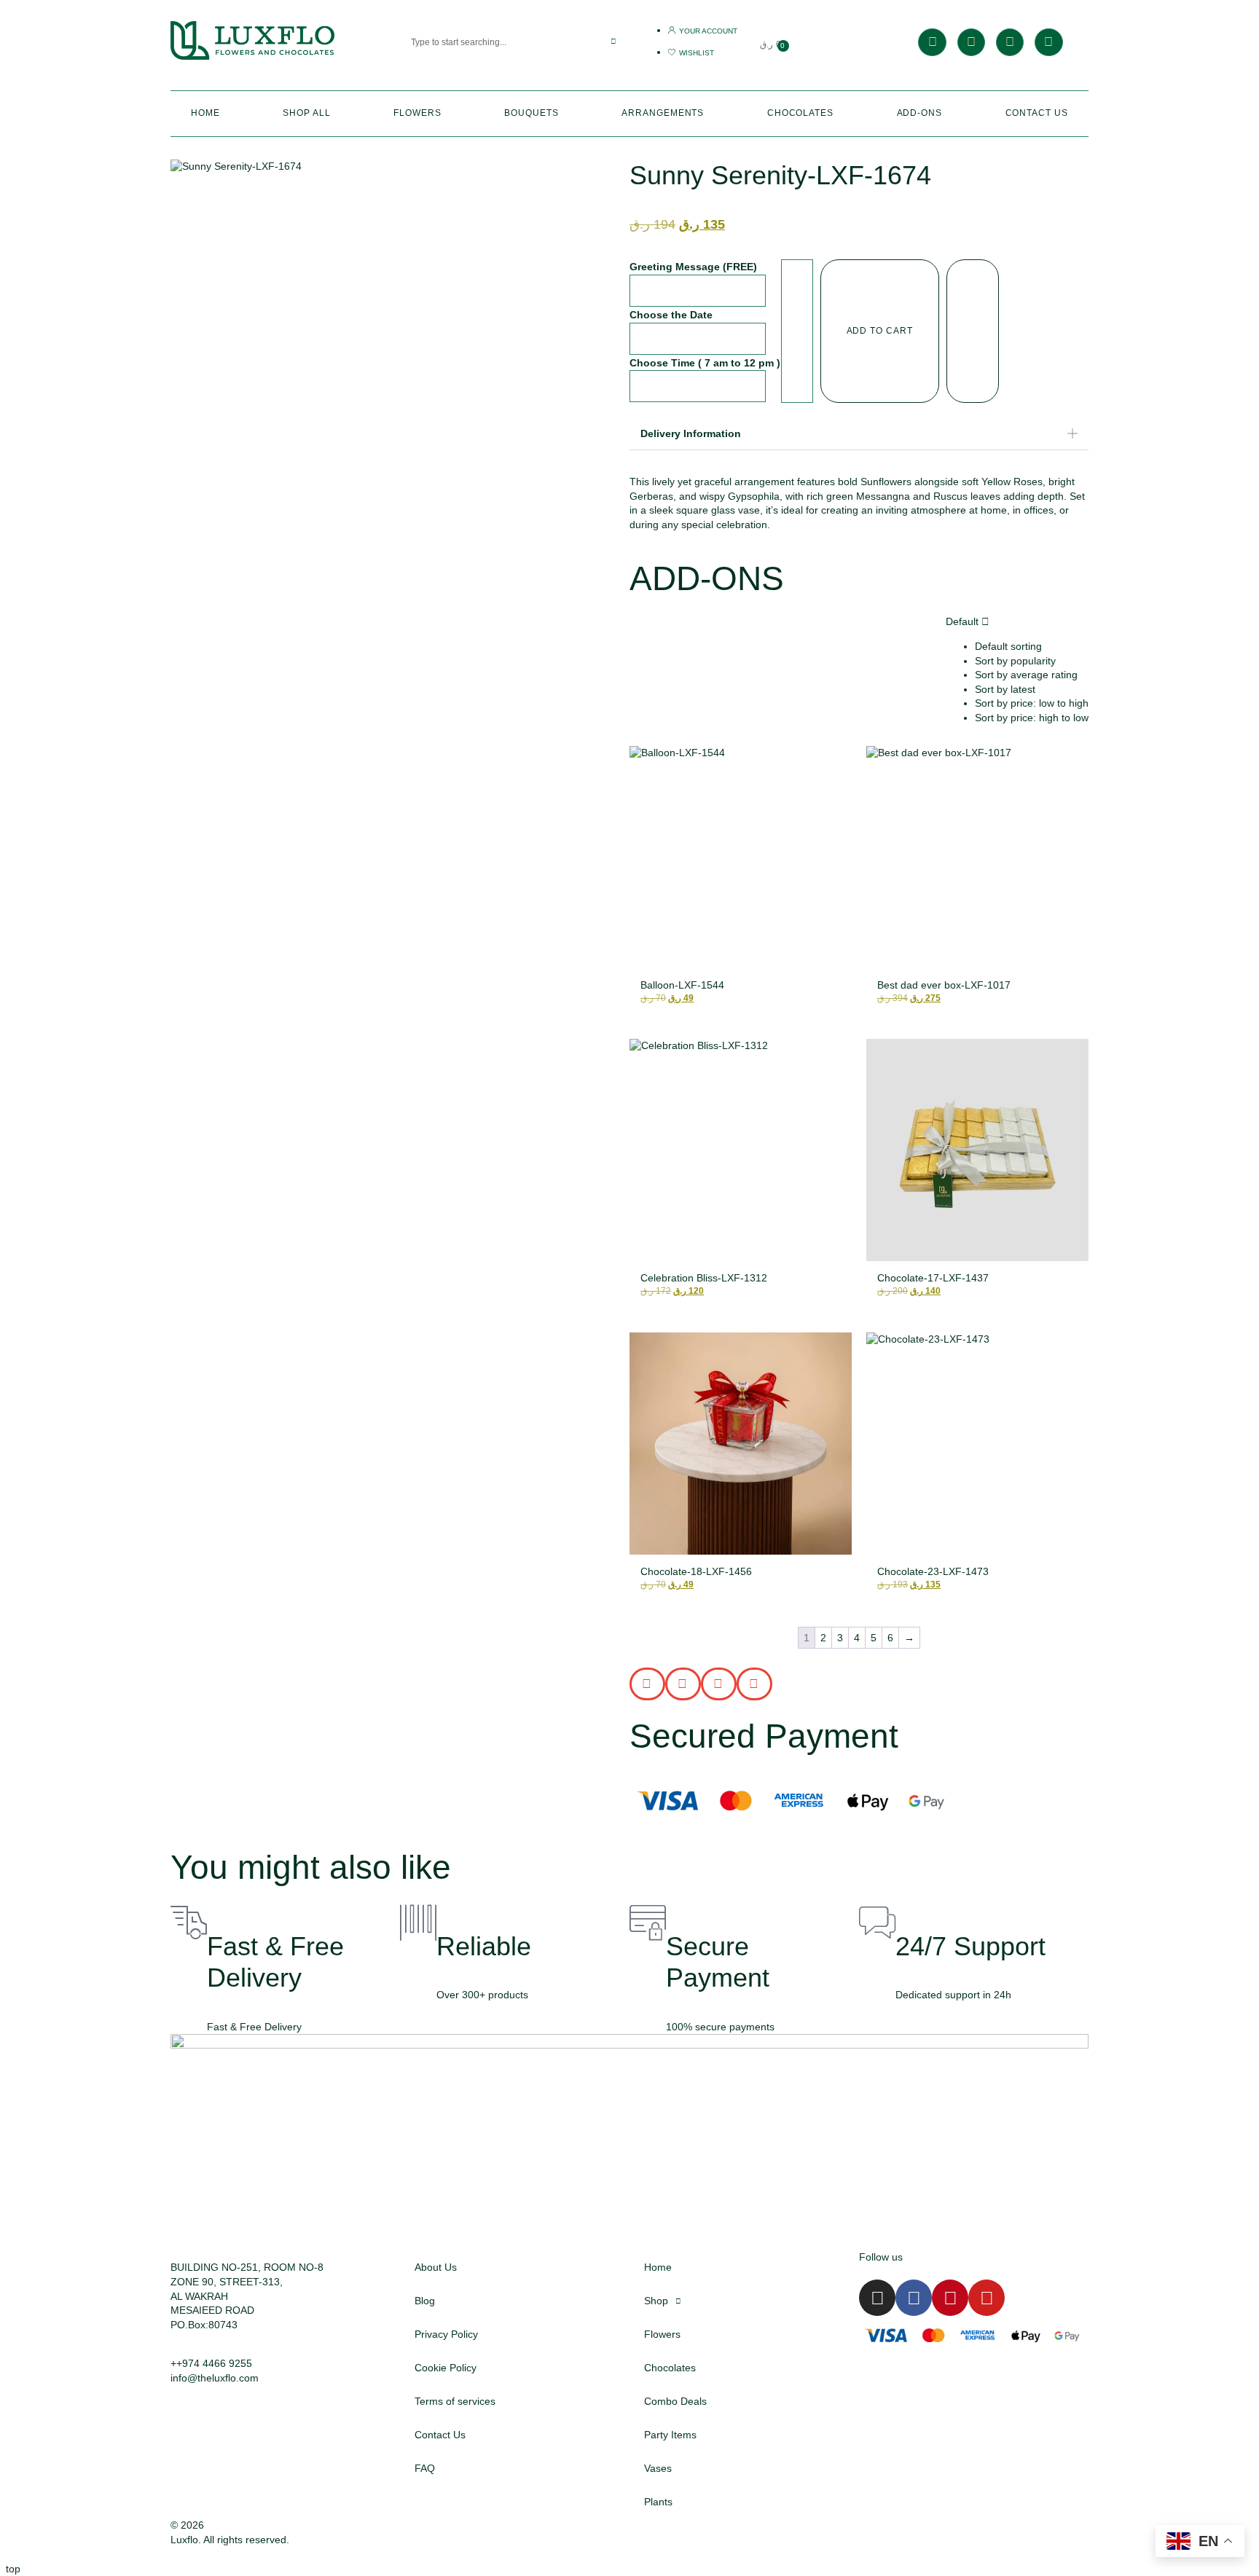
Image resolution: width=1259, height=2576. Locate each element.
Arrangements (663, 113)
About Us (436, 2267)
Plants (658, 2502)
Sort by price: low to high (1032, 703)
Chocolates (800, 113)
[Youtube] (1048, 42)
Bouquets (531, 113)
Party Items (670, 2435)
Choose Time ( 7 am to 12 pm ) (705, 363)
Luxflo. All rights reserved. (230, 2540)
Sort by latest (1005, 689)
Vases (658, 2468)
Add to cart (880, 331)
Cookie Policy (446, 2368)
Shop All (306, 113)
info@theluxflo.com (215, 2378)
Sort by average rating (1026, 675)
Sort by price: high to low (1032, 718)
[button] (859, 434)
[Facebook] (971, 42)
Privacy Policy (446, 2334)
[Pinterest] (1010, 42)
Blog (425, 2301)
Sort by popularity (1015, 661)
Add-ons (919, 113)
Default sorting (1008, 646)
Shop (656, 2301)
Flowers (417, 113)
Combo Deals (675, 2401)
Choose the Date (671, 315)
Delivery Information (691, 433)
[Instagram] (932, 42)
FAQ (425, 2468)
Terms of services (455, 2401)
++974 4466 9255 (211, 2363)
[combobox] (493, 42)
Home (205, 113)
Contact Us (1037, 113)
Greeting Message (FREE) (693, 267)
